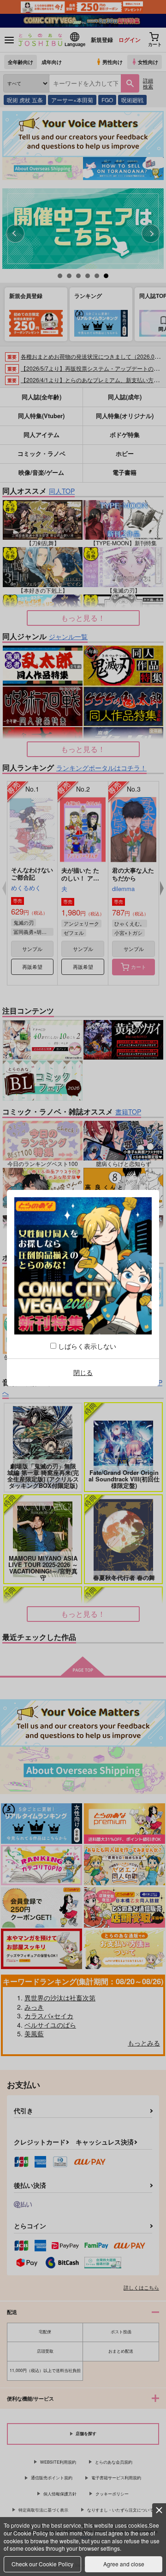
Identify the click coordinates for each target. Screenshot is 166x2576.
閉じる (83, 1372)
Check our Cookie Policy (42, 2564)
